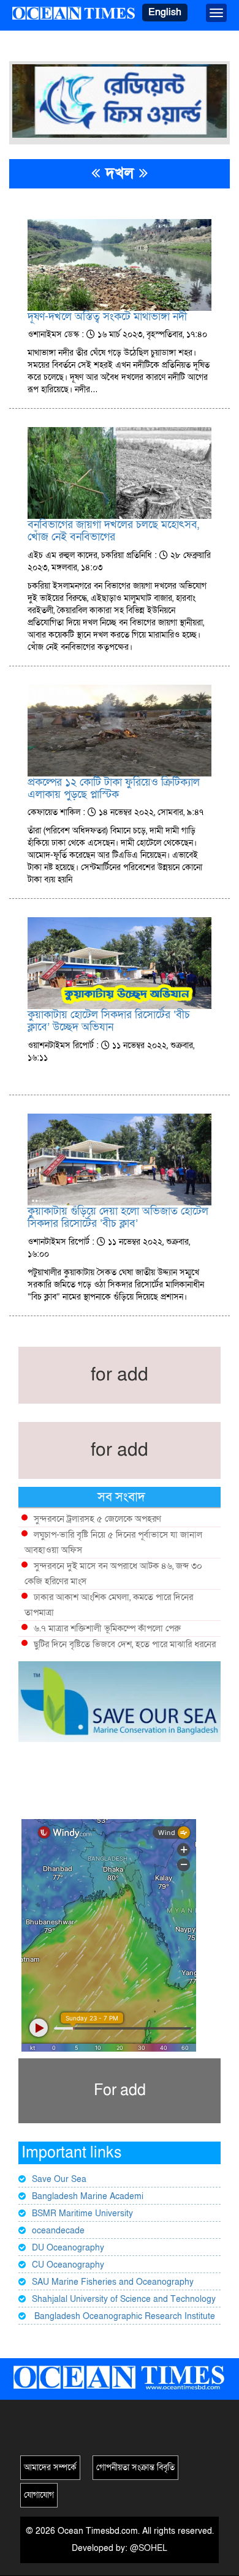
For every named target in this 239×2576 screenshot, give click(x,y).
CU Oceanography (68, 2265)
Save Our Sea (59, 2179)
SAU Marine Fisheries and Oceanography (113, 2282)
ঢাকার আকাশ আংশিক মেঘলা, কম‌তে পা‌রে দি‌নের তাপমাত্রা (109, 1605)
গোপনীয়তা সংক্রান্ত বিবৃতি (135, 2467)
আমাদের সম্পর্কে (50, 2467)
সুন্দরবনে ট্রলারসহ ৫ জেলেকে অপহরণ (97, 1519)
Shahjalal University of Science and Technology (124, 2299)
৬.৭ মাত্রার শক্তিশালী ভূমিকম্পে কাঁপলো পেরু (107, 1628)
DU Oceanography (68, 2248)
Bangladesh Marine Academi (88, 2196)
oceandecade (58, 2231)
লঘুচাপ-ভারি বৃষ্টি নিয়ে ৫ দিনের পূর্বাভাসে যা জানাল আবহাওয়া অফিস (113, 1542)
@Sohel (149, 2548)
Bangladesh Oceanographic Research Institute (123, 2316)
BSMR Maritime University (82, 2213)
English (165, 12)
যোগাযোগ (39, 2495)
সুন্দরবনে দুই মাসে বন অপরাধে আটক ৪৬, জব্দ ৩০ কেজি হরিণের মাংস (113, 1573)
